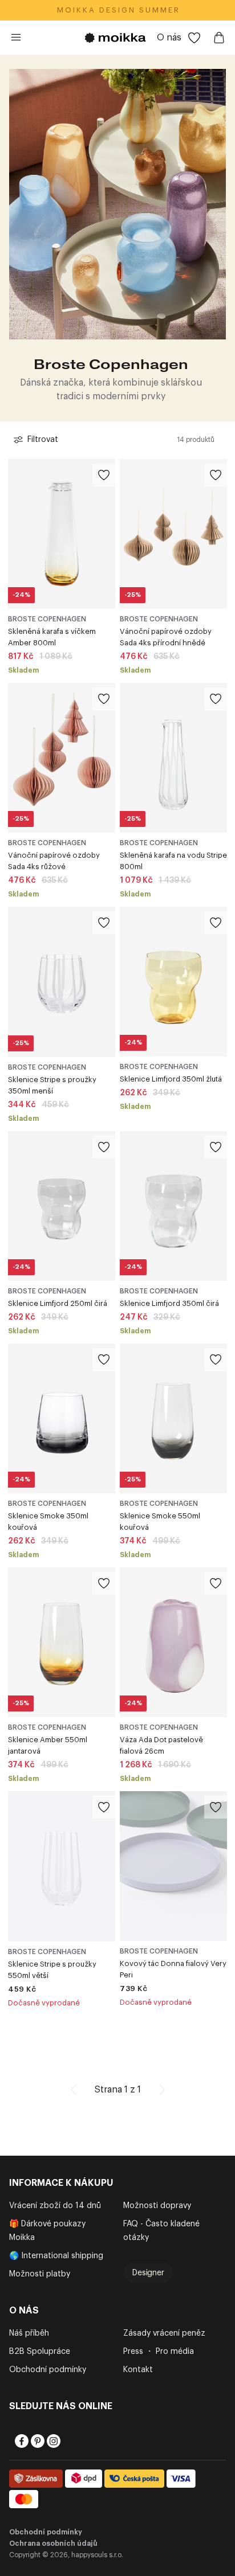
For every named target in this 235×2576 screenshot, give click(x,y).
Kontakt (138, 2370)
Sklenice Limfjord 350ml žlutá (171, 1079)
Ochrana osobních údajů (53, 2544)
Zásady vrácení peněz (164, 2333)
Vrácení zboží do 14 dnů (55, 2206)
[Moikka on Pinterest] (37, 2441)
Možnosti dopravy (157, 2206)
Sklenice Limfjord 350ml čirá (169, 1303)
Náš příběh (29, 2333)
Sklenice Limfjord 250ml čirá (58, 1303)
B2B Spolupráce (40, 2352)
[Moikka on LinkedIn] (68, 2441)
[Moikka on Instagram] (52, 2441)
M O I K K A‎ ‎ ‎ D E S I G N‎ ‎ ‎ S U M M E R (118, 10)
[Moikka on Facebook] (21, 2441)
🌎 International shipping (56, 2256)
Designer (148, 2273)
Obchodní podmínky (48, 2370)
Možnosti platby (40, 2274)
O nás (169, 38)
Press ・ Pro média (159, 2352)
